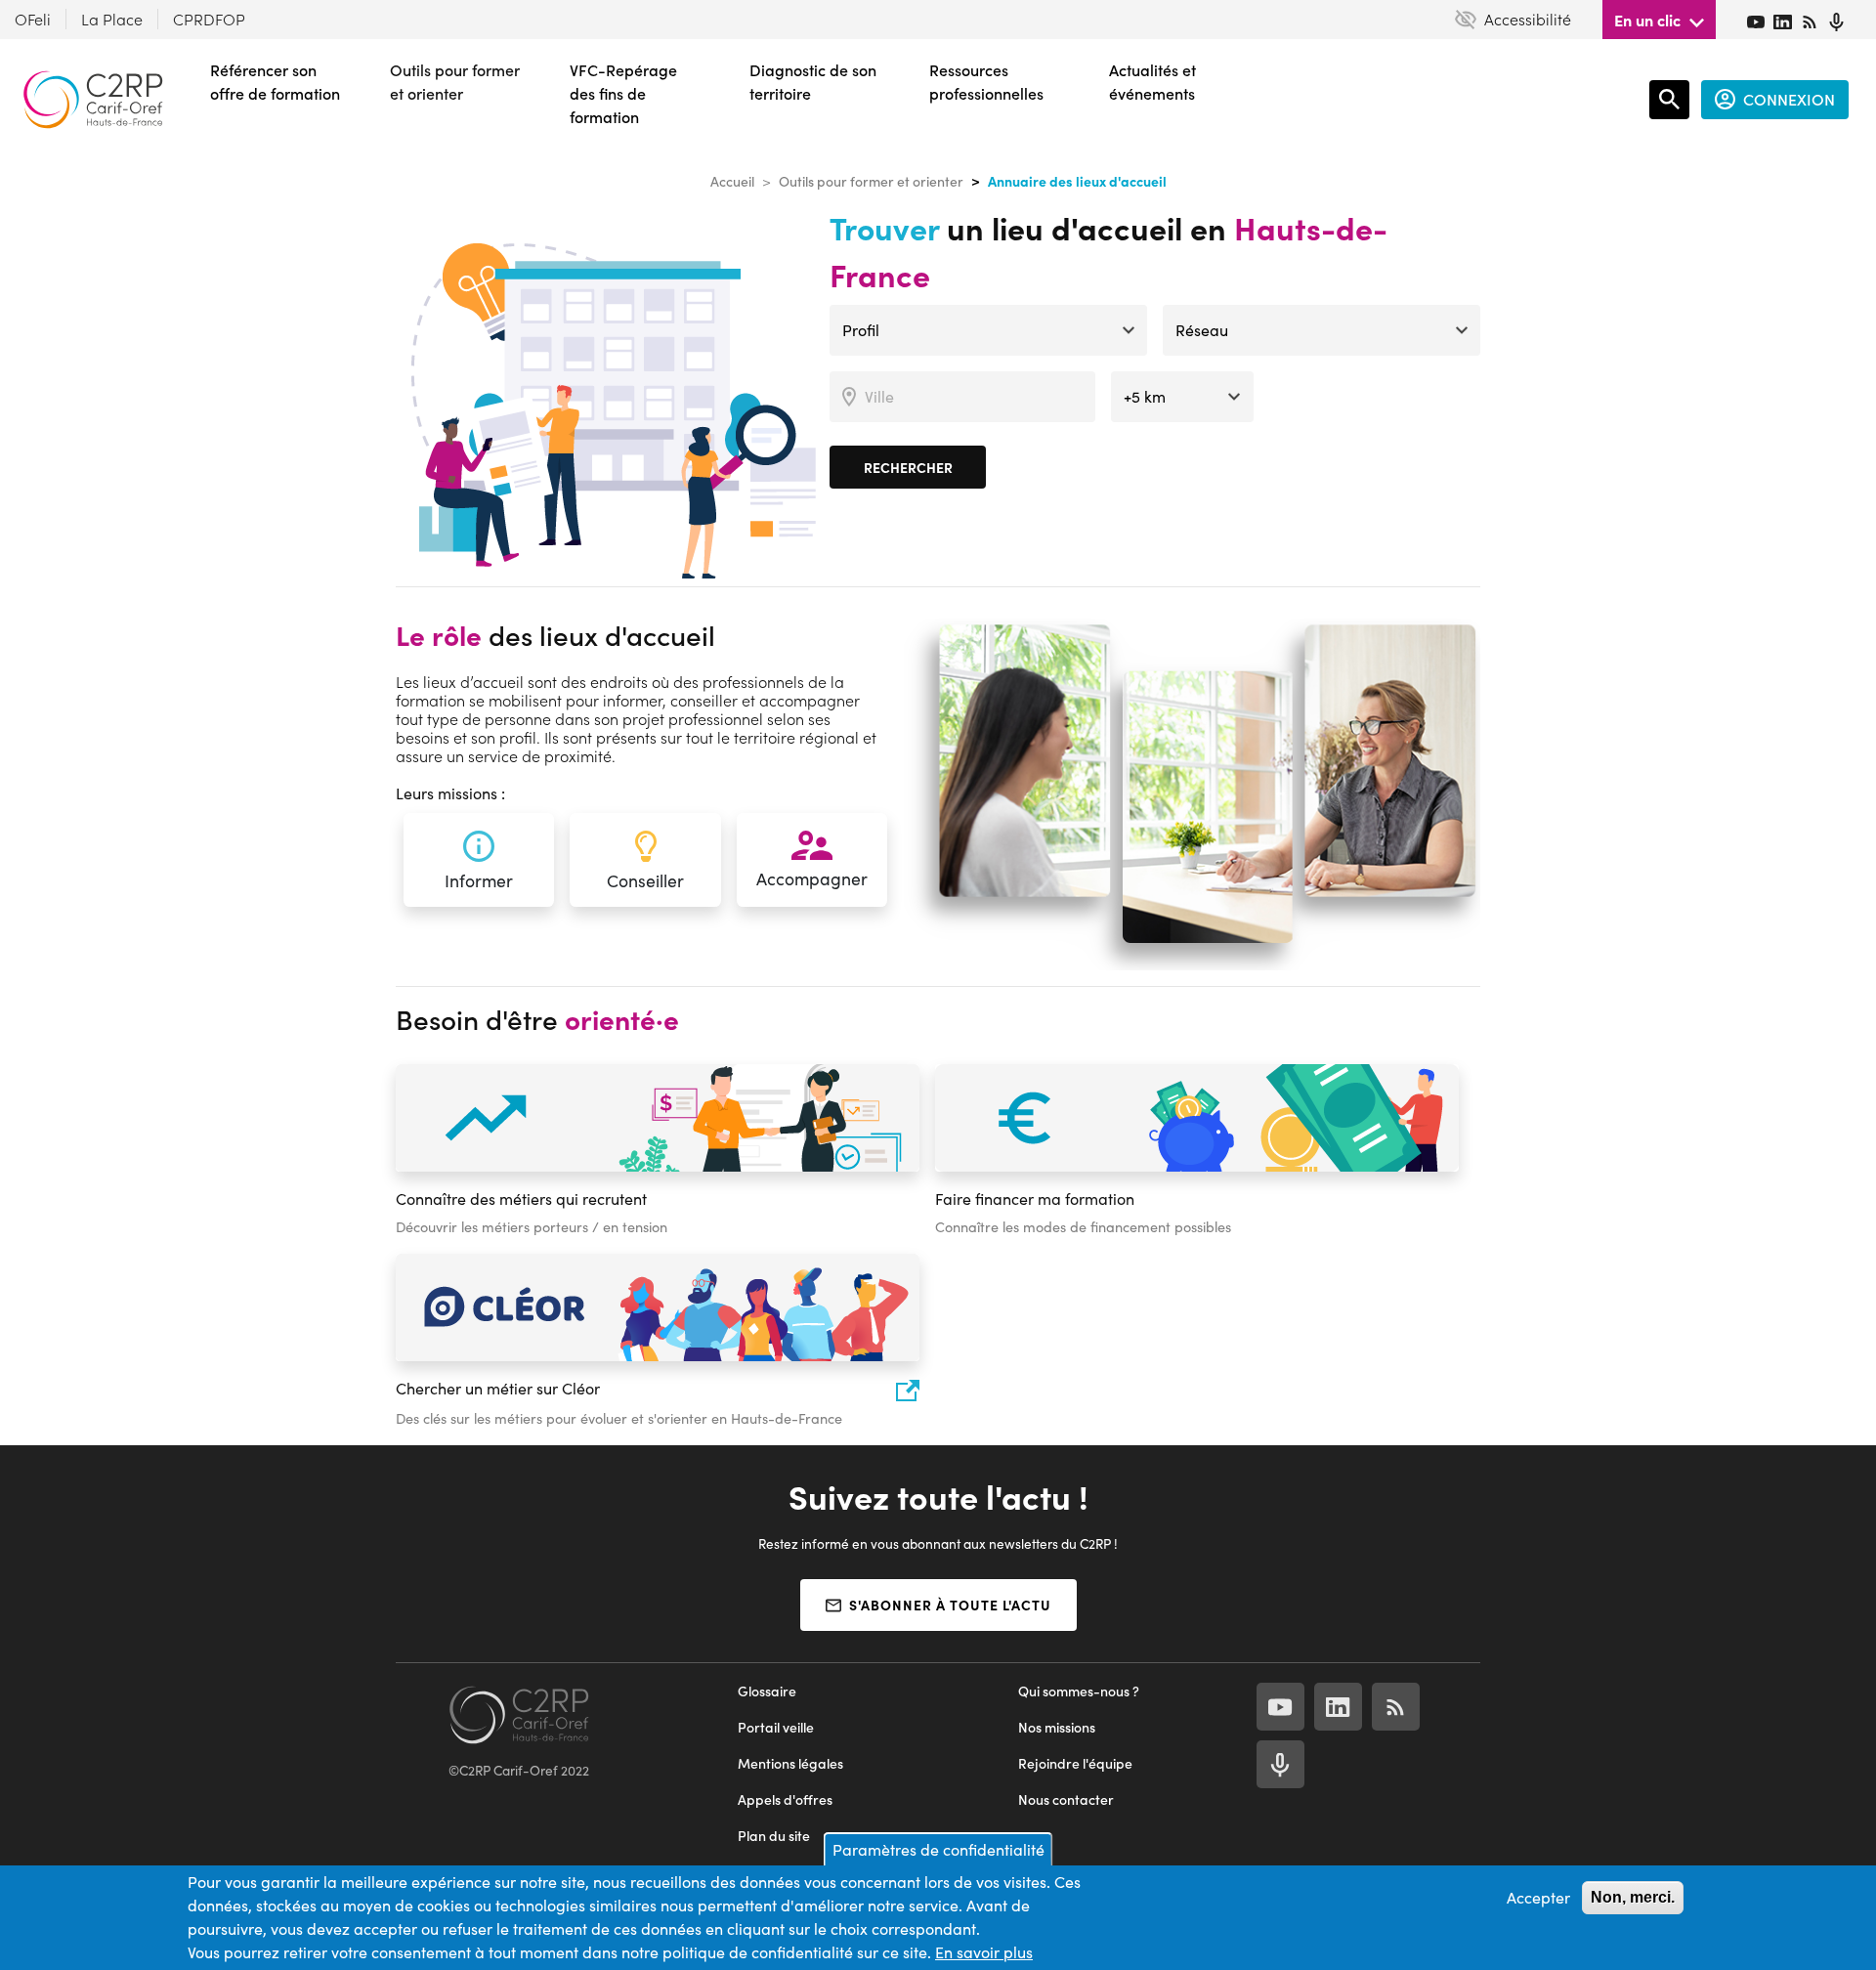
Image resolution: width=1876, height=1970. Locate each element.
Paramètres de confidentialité (938, 1849)
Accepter (1538, 1897)
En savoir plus (984, 1952)
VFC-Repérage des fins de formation (623, 93)
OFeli (33, 19)
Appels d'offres (785, 1799)
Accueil (732, 181)
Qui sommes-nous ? (1079, 1691)
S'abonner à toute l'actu (950, 1605)
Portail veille (776, 1727)
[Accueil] (93, 100)
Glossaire (767, 1691)
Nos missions (1057, 1727)
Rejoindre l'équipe (1075, 1763)
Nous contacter (1066, 1799)
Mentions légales (790, 1763)
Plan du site (774, 1836)
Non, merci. (1633, 1897)
